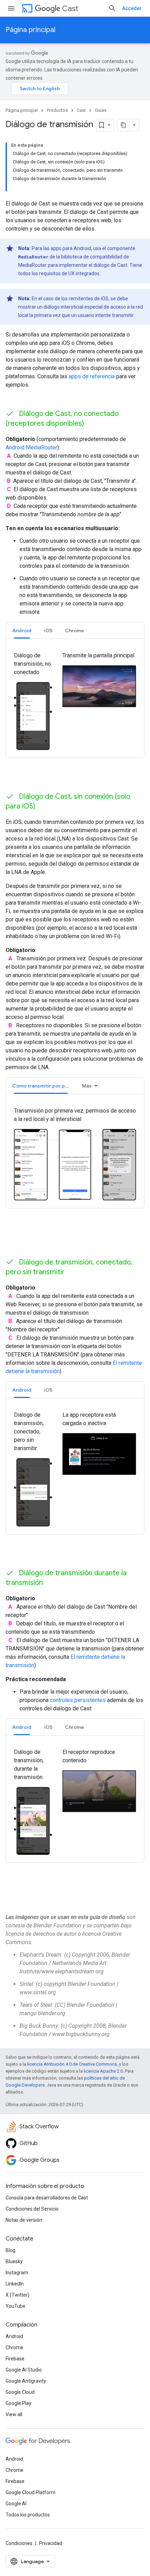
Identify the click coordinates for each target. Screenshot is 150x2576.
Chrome (14, 2347)
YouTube (16, 2306)
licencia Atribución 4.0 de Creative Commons (72, 2064)
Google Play (18, 2403)
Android (14, 2336)
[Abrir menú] (11, 8)
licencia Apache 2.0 (103, 2071)
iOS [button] (48, 631)
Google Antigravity (26, 2381)
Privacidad (51, 2543)
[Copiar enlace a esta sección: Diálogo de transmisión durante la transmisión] (52, 1583)
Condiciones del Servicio (32, 2209)
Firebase (15, 2359)
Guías (101, 110)
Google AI (16, 2504)
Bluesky (14, 2261)
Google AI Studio (24, 2370)
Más (87, 1086)
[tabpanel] (75, 702)
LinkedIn (15, 2284)
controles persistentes (78, 1700)
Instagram (17, 2273)
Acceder (132, 8)
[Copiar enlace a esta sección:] (15, 1900)
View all (14, 2414)
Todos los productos (28, 2515)
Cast (70, 9)
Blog (10, 2250)
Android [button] (22, 631)
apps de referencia (92, 376)
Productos (57, 110)
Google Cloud (20, 2392)
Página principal (31, 30)
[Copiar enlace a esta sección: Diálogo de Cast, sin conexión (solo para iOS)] (44, 807)
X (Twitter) (17, 2295)
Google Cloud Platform (31, 2492)
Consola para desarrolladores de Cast (47, 2198)
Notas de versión (24, 2220)
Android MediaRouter (31, 447)
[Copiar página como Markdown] (123, 125)
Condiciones (19, 2543)
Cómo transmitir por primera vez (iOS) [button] (44, 1086)
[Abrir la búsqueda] (112, 8)
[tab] (22, 630)
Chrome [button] (74, 631)
